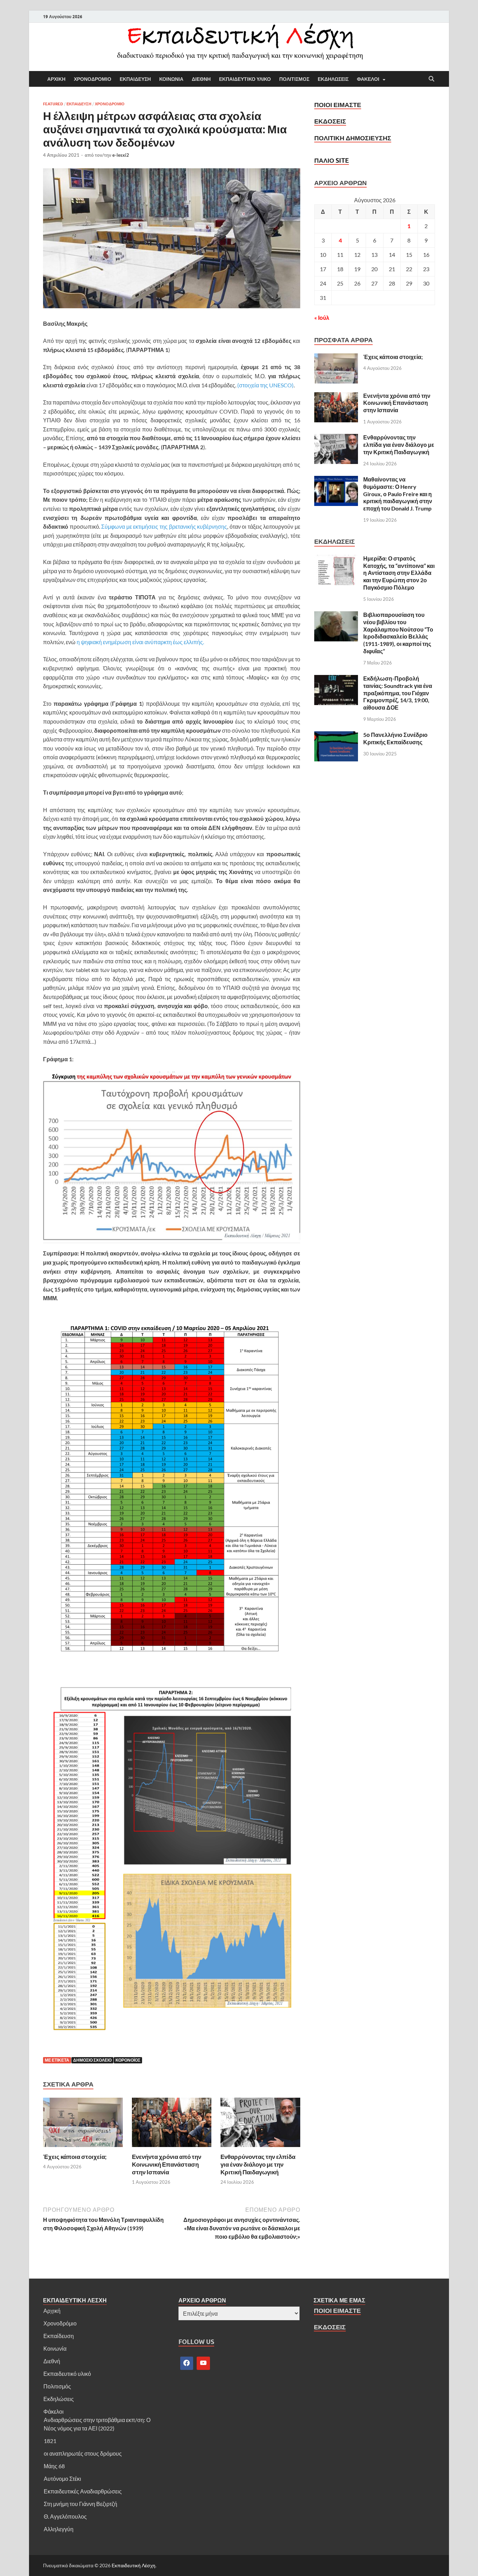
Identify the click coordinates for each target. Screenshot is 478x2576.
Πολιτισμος (294, 79)
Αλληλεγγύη (59, 2529)
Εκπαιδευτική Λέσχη (133, 2565)
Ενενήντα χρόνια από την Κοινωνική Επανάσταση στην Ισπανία (167, 2164)
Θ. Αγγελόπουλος (65, 2516)
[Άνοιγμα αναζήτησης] (431, 79)
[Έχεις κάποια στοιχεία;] (83, 2124)
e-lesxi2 (121, 155)
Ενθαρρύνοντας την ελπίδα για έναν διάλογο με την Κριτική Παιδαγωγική (258, 2164)
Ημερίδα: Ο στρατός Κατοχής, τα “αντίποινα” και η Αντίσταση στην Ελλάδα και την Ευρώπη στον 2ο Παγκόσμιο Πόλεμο (399, 573)
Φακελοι (368, 79)
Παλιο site (332, 160)
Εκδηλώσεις (59, 2399)
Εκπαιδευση (135, 79)
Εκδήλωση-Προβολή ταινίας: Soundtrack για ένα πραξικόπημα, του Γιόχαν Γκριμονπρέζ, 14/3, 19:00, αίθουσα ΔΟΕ (398, 693)
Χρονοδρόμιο (60, 2323)
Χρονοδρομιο (93, 79)
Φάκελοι (54, 2411)
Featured (53, 104)
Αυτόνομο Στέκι (62, 2479)
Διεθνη (201, 79)
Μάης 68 (54, 2466)
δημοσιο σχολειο (92, 2060)
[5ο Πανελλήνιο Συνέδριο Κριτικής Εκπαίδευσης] (336, 735)
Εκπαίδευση (59, 2336)
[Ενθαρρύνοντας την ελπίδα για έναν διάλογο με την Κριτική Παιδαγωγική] (260, 2124)
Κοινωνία (55, 2348)
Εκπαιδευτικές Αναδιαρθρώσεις (83, 2491)
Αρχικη (56, 79)
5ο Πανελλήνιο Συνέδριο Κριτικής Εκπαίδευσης (395, 738)
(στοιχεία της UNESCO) (265, 385)
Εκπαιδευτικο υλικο (245, 79)
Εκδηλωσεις (333, 79)
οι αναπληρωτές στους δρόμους (83, 2453)
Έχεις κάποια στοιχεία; (75, 2157)
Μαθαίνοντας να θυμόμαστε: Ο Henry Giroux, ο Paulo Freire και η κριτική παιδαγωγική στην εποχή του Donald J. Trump (398, 494)
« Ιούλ (322, 318)
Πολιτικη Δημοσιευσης (353, 138)
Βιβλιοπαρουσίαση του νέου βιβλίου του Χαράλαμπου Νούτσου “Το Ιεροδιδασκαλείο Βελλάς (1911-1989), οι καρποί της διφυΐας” (398, 633)
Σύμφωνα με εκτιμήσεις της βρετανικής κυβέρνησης (164, 526)
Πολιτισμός (57, 2386)
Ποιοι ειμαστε (338, 105)
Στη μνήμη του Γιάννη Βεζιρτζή (80, 2504)
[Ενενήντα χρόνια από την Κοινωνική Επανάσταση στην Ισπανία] (172, 2124)
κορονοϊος (128, 2060)
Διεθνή (52, 2361)
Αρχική (52, 2311)
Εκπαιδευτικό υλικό (67, 2374)
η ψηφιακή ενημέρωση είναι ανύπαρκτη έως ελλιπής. (140, 642)
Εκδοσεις (330, 121)
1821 (50, 2441)
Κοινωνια (171, 79)
